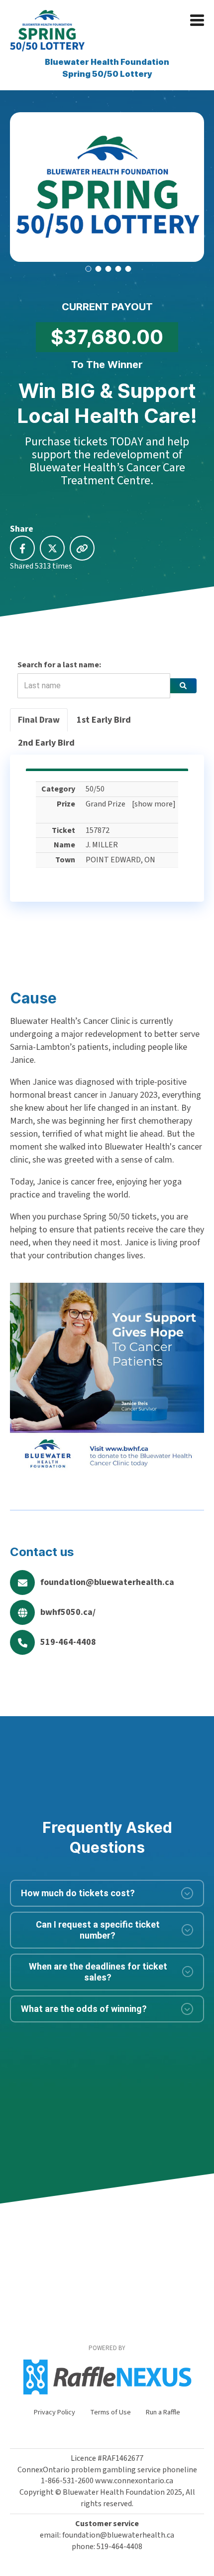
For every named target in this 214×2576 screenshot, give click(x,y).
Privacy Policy (54, 2412)
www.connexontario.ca (134, 2481)
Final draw (39, 720)
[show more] (154, 804)
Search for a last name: (59, 665)
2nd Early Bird (46, 743)
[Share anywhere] (82, 548)
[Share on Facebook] (22, 548)
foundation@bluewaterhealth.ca (107, 1582)
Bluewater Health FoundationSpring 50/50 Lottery (107, 68)
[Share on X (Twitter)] (52, 548)
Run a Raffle (163, 2412)
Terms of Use (110, 2412)
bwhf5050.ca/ (68, 1612)
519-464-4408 (68, 1642)
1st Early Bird (104, 720)
